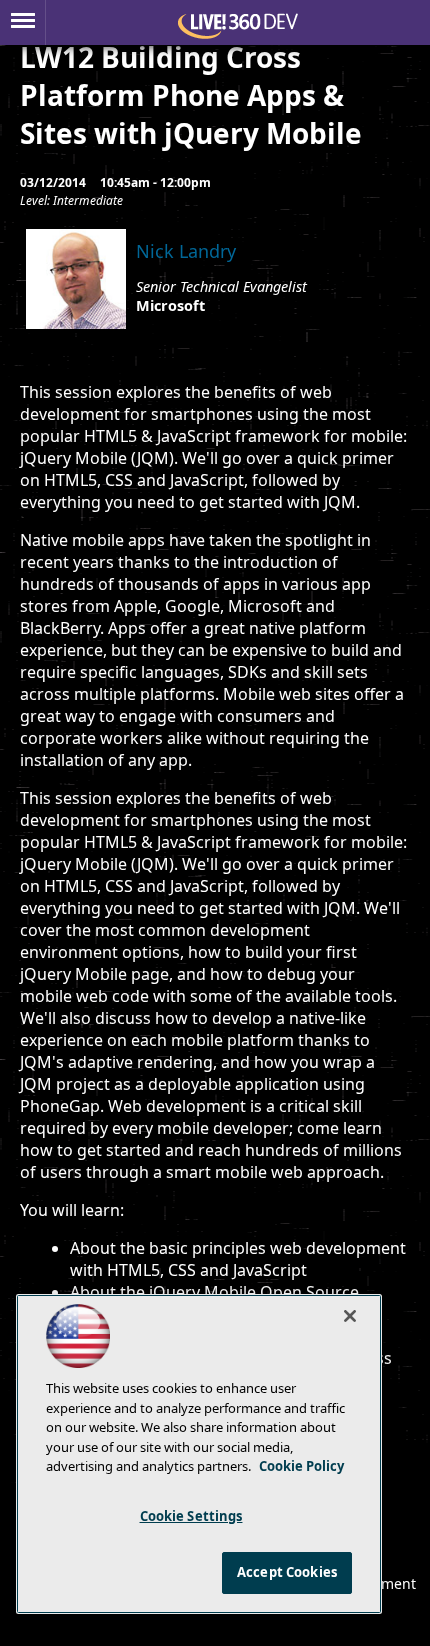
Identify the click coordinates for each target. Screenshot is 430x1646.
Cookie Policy (301, 1466)
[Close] (350, 1316)
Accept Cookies (287, 1572)
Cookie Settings (191, 1516)
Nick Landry (186, 251)
